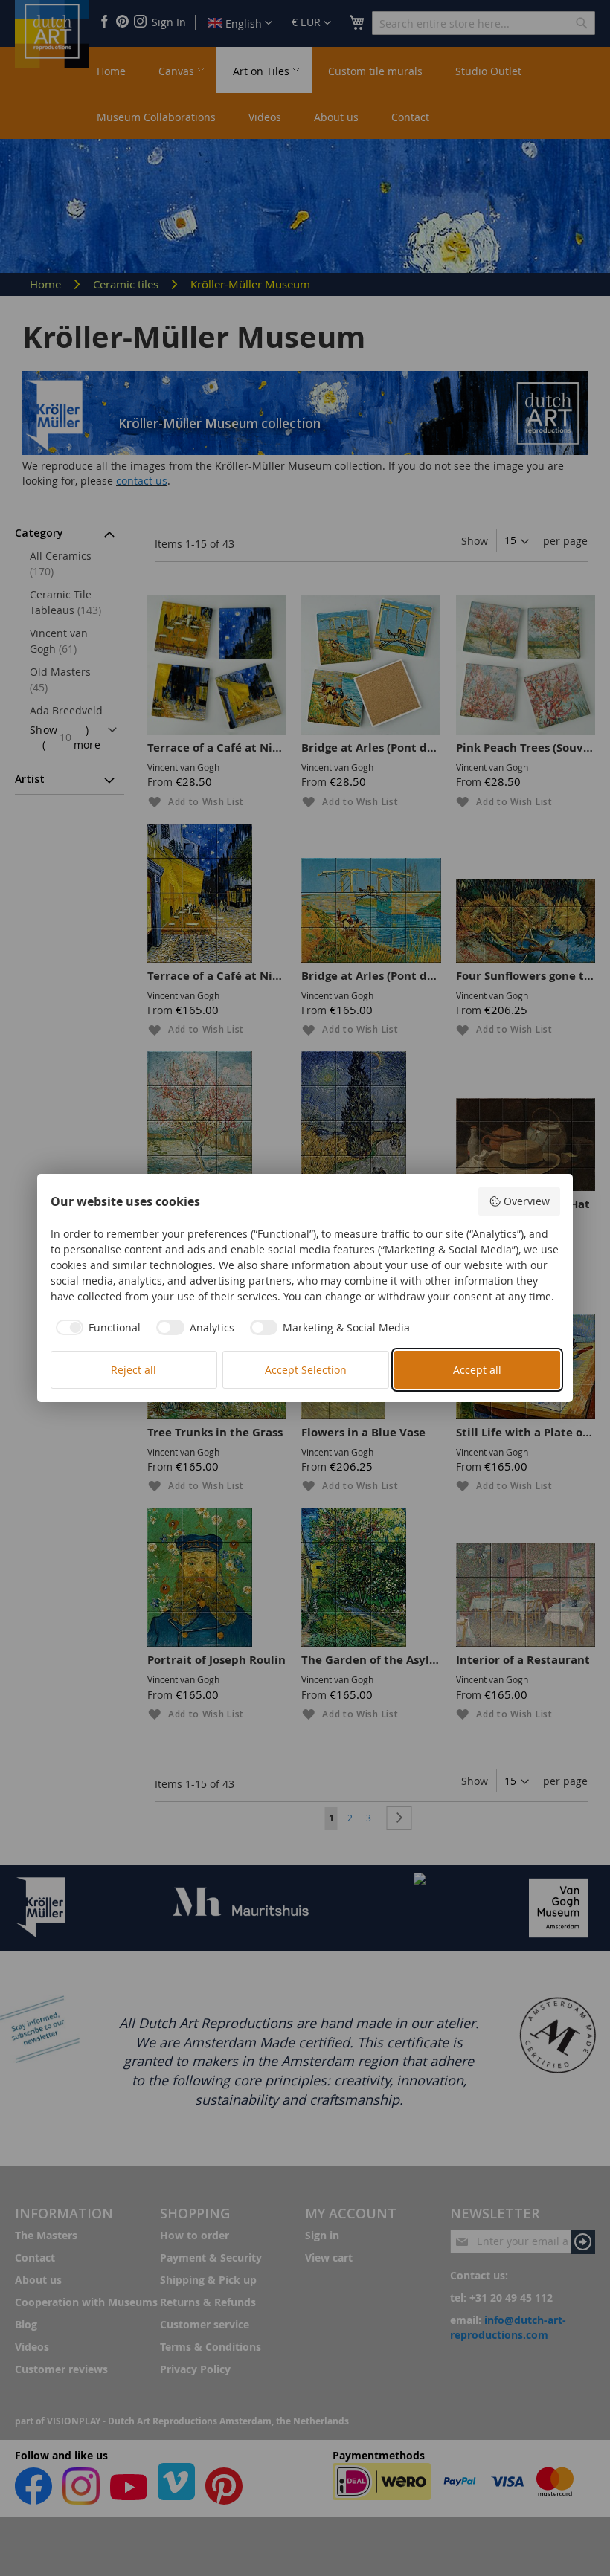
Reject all (134, 1370)
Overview (527, 1201)
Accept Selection (306, 1370)
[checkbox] (96, 1328)
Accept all (477, 1370)
